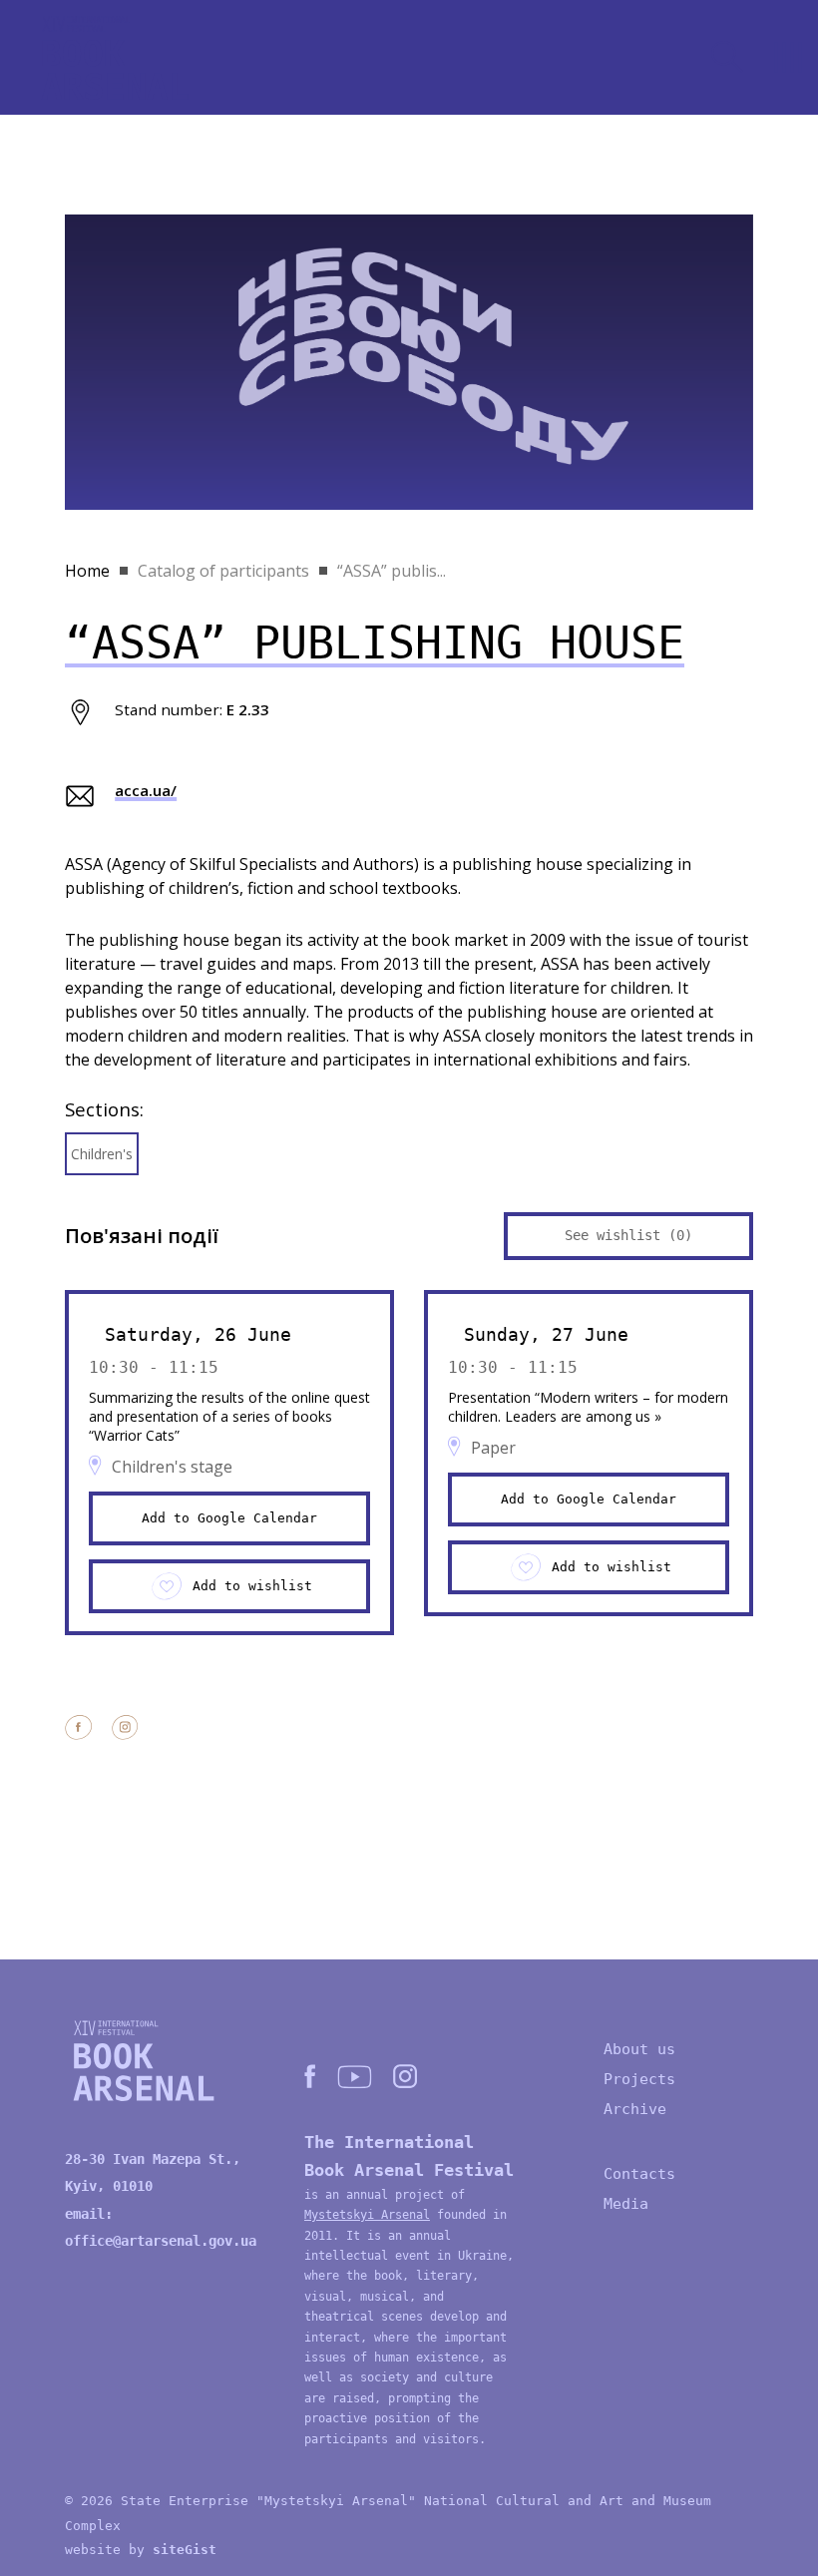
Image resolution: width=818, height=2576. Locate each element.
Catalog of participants (223, 571)
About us (639, 2049)
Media (626, 2204)
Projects (639, 2079)
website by (141, 2550)
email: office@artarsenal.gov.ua (161, 2227)
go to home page (115, 57)
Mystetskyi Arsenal (367, 2215)
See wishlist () (628, 1235)
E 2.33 (248, 709)
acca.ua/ (146, 790)
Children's (102, 1154)
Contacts (639, 2174)
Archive (635, 2109)
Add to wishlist (252, 1586)
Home (87, 571)
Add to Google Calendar (229, 1518)
